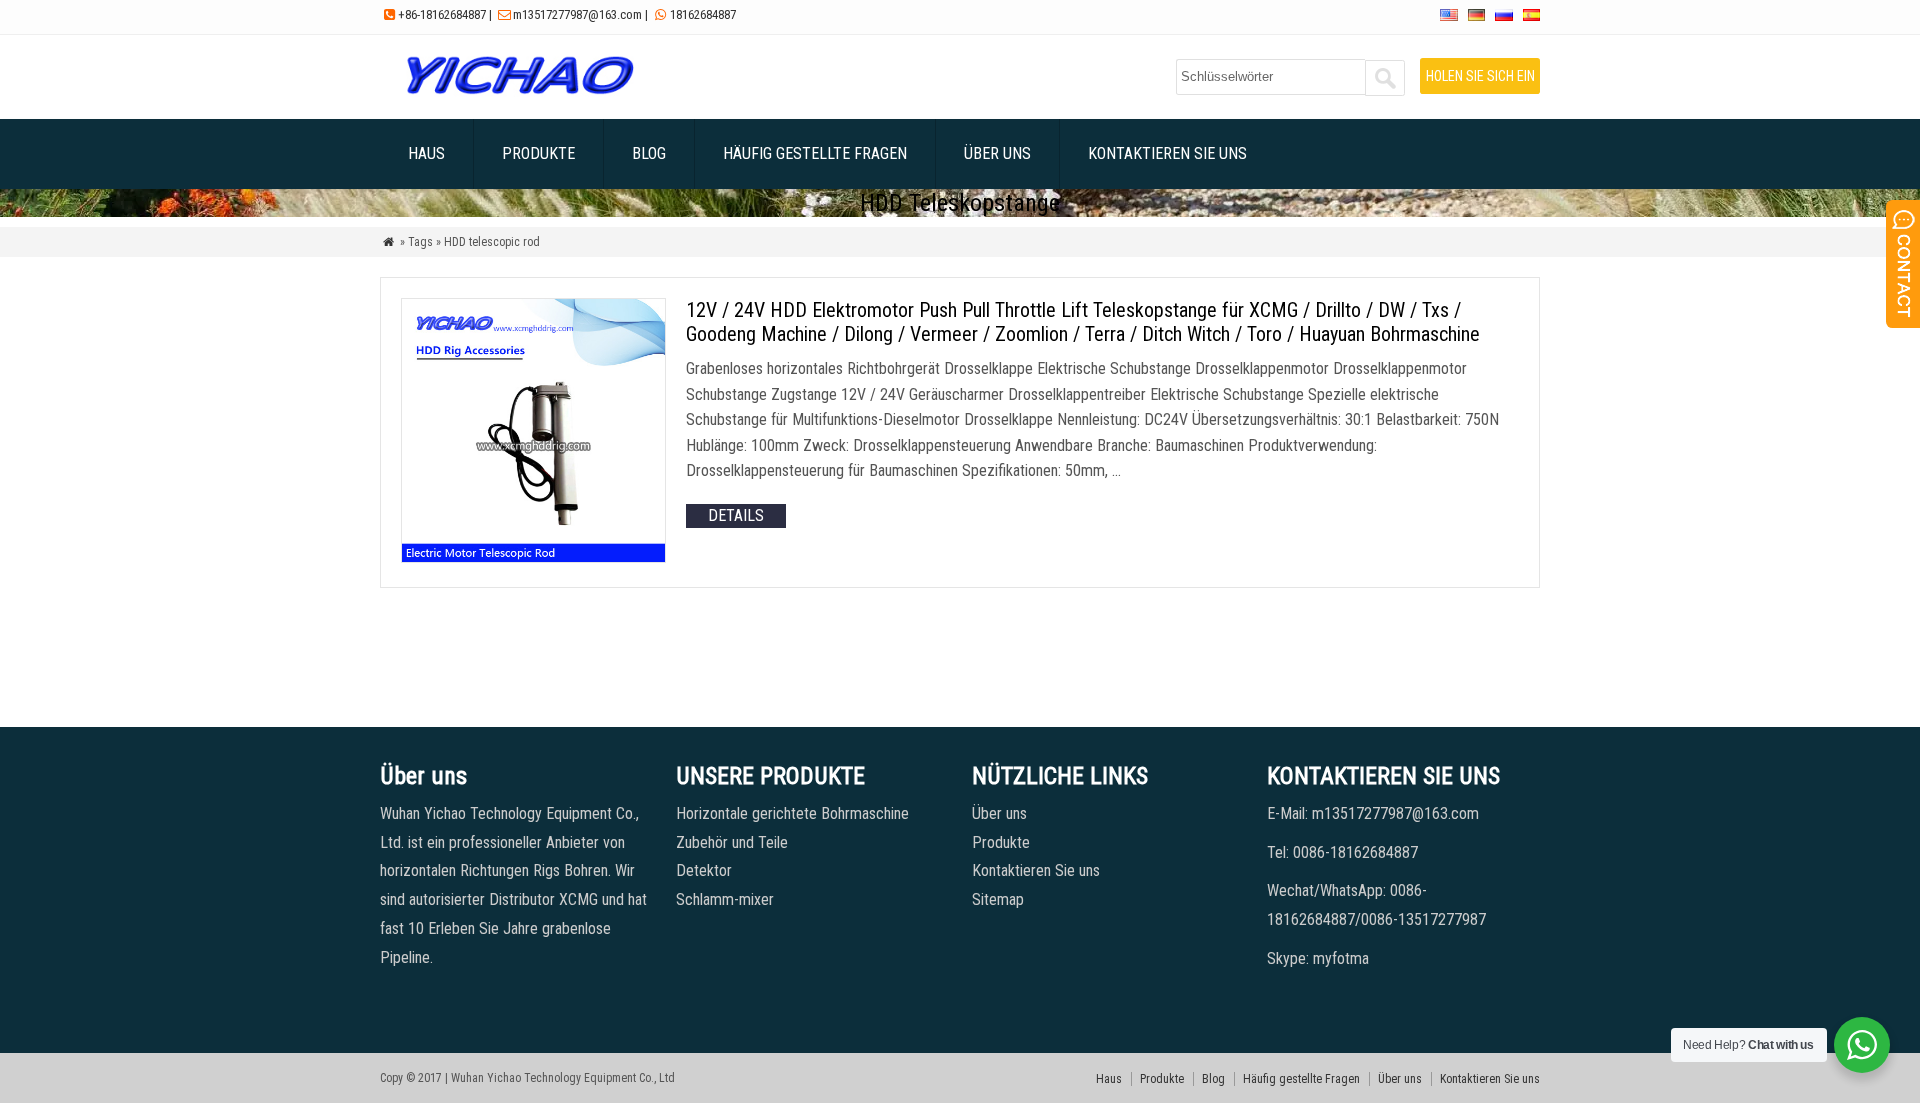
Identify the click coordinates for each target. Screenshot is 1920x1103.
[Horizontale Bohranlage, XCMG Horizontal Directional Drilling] (519, 94)
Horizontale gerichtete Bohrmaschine (792, 813)
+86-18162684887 (442, 14)
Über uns (997, 153)
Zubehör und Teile (732, 842)
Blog (649, 153)
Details (736, 515)
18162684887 (703, 14)
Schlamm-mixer (725, 899)
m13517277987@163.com (577, 14)
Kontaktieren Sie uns (1167, 153)
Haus (426, 153)
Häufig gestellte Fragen (815, 153)
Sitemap (998, 899)
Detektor (704, 870)
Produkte (538, 153)
